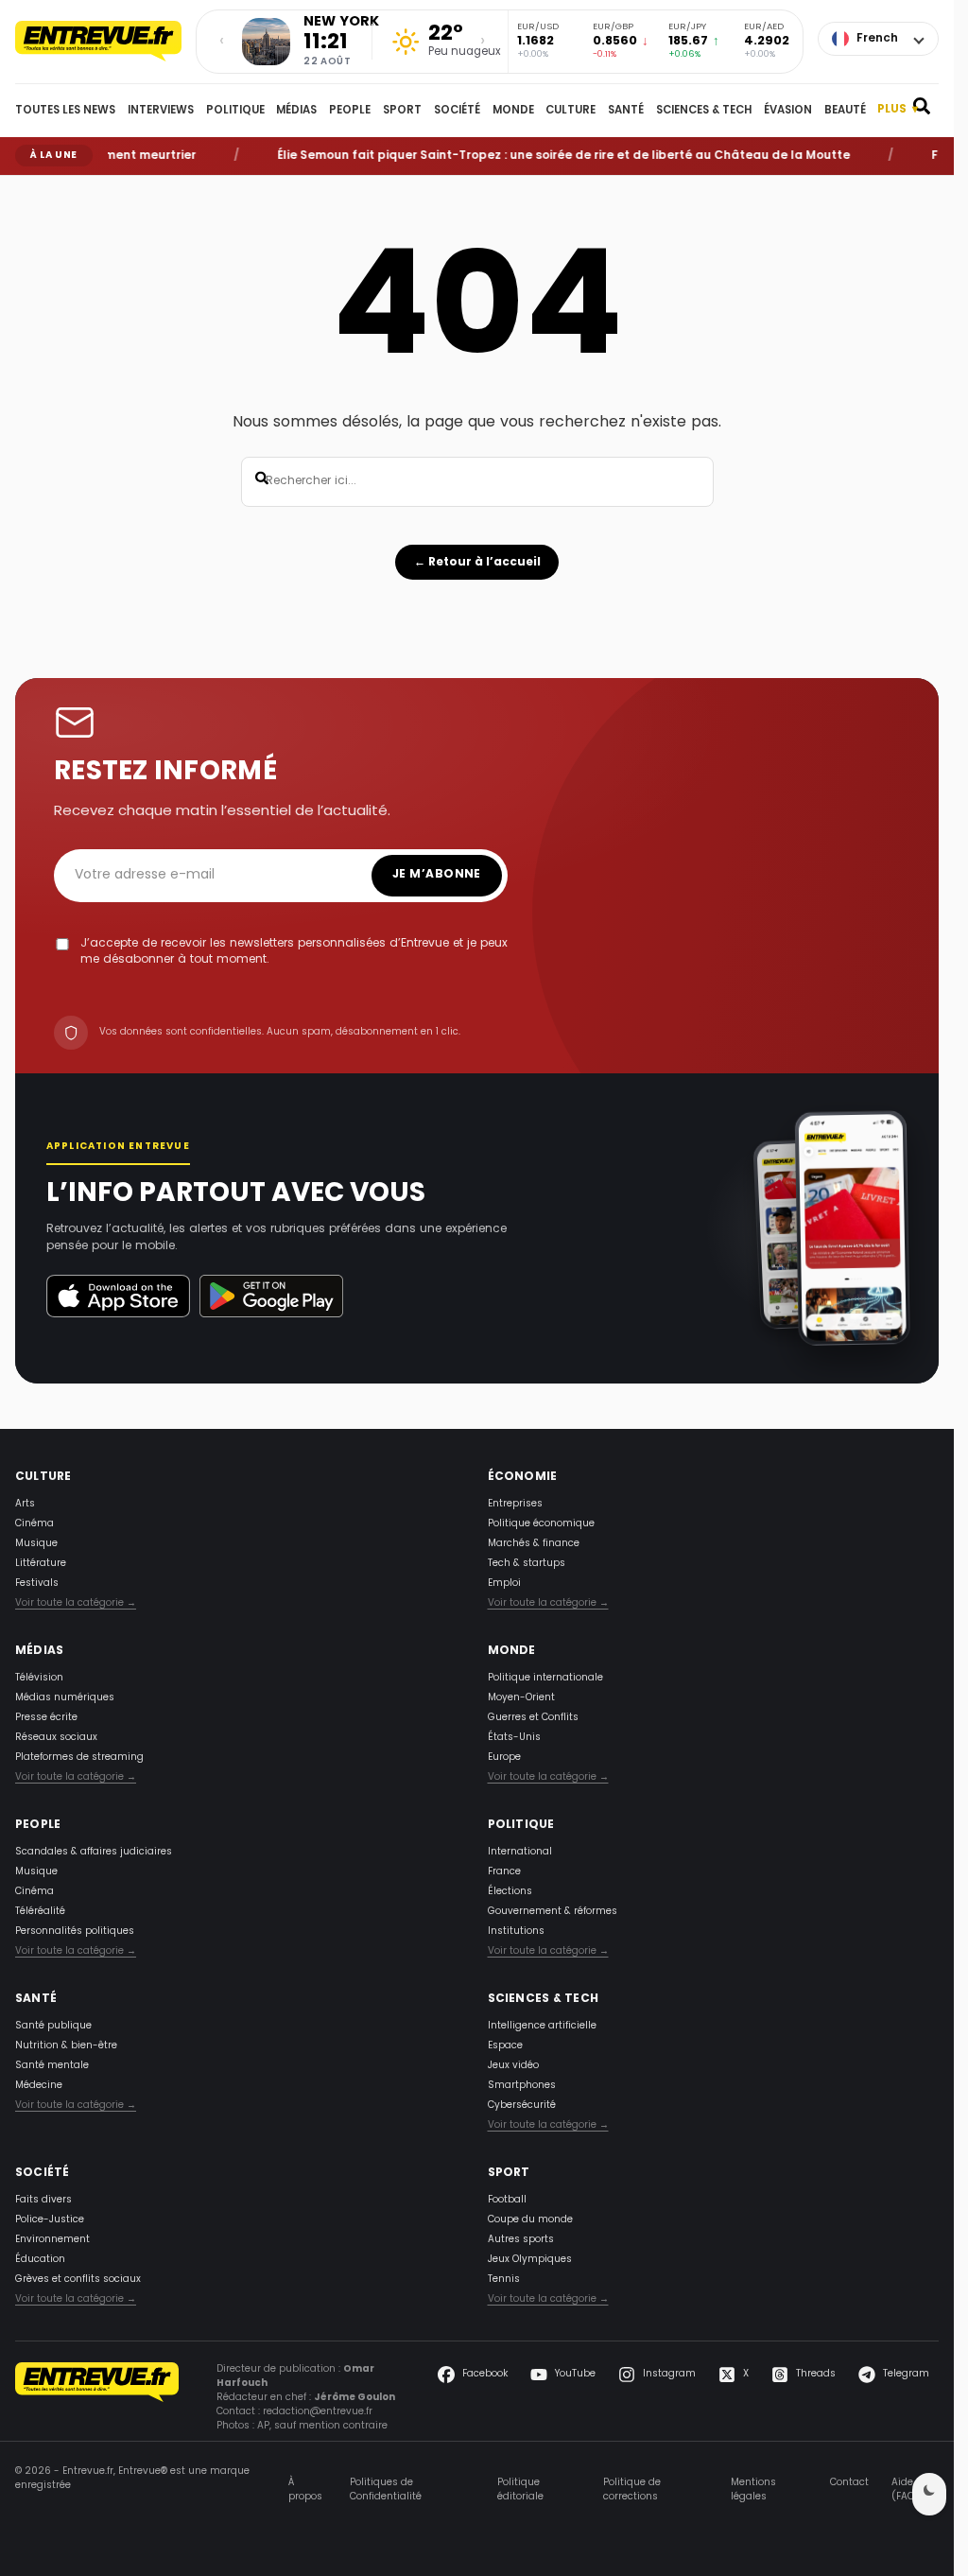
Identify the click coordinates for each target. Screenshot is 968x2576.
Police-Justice (50, 2220)
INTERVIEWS (161, 111)
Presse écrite (46, 1718)
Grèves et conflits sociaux (78, 2280)
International (520, 1852)
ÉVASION (788, 111)
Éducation (40, 2260)
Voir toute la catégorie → (76, 1603)
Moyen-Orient (521, 1698)
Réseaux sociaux (56, 1738)
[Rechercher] (922, 111)
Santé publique (53, 2026)
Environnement (52, 2240)
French (877, 39)
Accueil (29, 189)
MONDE (513, 111)
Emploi (504, 1584)
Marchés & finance (534, 1544)
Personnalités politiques (75, 1932)
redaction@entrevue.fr (318, 2412)
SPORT (402, 111)
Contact (849, 2483)
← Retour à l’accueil (477, 563)
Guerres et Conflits (533, 1718)
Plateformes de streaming (79, 1758)
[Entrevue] (98, 42)
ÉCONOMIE (523, 1477)
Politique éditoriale (520, 2490)
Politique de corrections (632, 2490)
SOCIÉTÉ (457, 111)
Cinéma (35, 1524)
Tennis (504, 2280)
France (504, 1872)
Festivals (37, 1584)
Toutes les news (65, 111)
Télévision (39, 1678)
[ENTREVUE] (97, 2398)
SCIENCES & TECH (704, 111)
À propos (305, 2490)
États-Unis (514, 1738)
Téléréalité (40, 1912)
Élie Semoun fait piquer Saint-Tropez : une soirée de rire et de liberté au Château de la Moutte (535, 156)
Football (507, 2200)
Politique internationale (545, 1678)
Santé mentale (52, 2066)
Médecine (39, 2086)
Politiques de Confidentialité (386, 2490)
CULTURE (570, 111)
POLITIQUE (235, 111)
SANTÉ (626, 111)
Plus (898, 110)
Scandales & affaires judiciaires (94, 1852)
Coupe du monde (530, 2220)
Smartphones (522, 2086)
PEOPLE (350, 111)
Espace (505, 2046)
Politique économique (541, 1524)
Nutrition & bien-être (66, 2046)
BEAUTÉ (845, 111)
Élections (510, 1892)
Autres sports (521, 2240)
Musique (36, 1544)
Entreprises (515, 1504)
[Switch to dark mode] (929, 2494)
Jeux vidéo (513, 2066)
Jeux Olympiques (530, 2260)
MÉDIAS (296, 111)
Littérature (41, 1564)
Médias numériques (65, 1698)
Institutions (516, 1932)
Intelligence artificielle (542, 2026)
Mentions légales (753, 2490)
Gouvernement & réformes (553, 1912)
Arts (25, 1504)
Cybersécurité (522, 2106)
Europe (504, 1758)
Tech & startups (527, 1564)
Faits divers (43, 2200)
